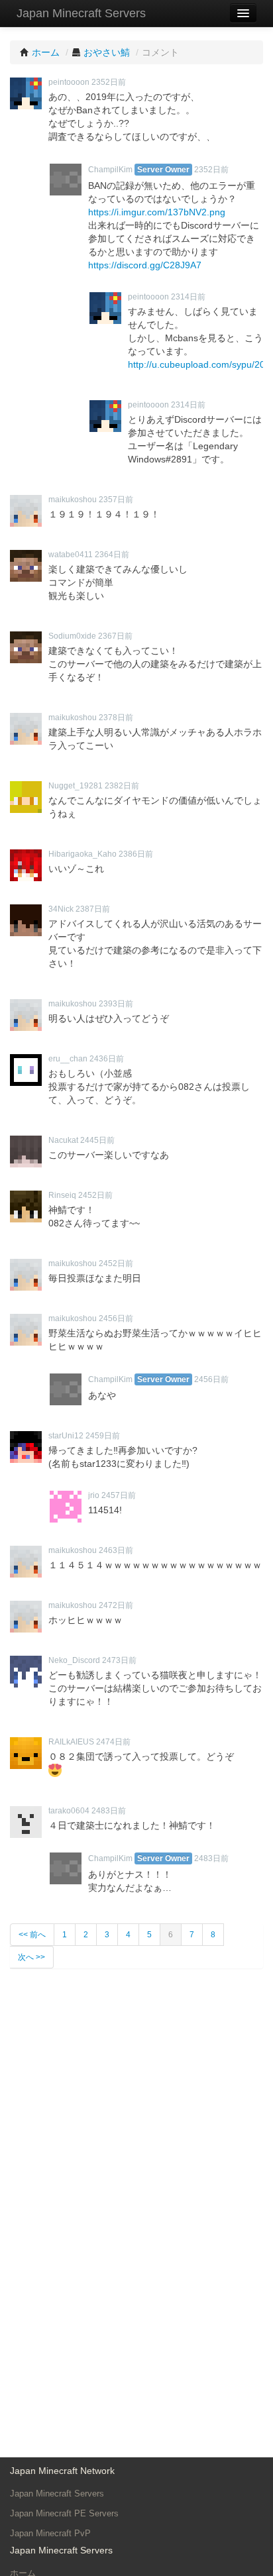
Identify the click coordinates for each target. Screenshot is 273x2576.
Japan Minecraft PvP (50, 2533)
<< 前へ (32, 1935)
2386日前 (136, 854)
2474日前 (113, 1742)
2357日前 (116, 500)
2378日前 (116, 718)
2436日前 (107, 1059)
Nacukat (63, 1140)
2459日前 (103, 1436)
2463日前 (116, 1550)
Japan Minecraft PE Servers (64, 2513)
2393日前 (116, 1004)
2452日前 (95, 1195)
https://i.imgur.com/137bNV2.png (157, 212)
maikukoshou (73, 500)
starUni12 (66, 1436)
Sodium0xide (72, 636)
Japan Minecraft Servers (81, 13)
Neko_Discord (74, 1660)
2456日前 (116, 1318)
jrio (94, 1495)
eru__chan (68, 1059)
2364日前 (112, 555)
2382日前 (122, 786)
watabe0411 (71, 555)
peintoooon (69, 82)
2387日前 (93, 909)
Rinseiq (62, 1195)
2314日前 (188, 297)
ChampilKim (110, 170)
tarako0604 (69, 1811)
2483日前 (109, 1811)
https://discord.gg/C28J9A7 (145, 265)
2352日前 (109, 82)
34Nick (61, 909)
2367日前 (115, 636)
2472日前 (116, 1605)
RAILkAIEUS (71, 1742)
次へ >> (31, 1957)
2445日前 (97, 1140)
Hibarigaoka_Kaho (82, 854)
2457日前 (119, 1495)
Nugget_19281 (76, 786)
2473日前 (119, 1660)
